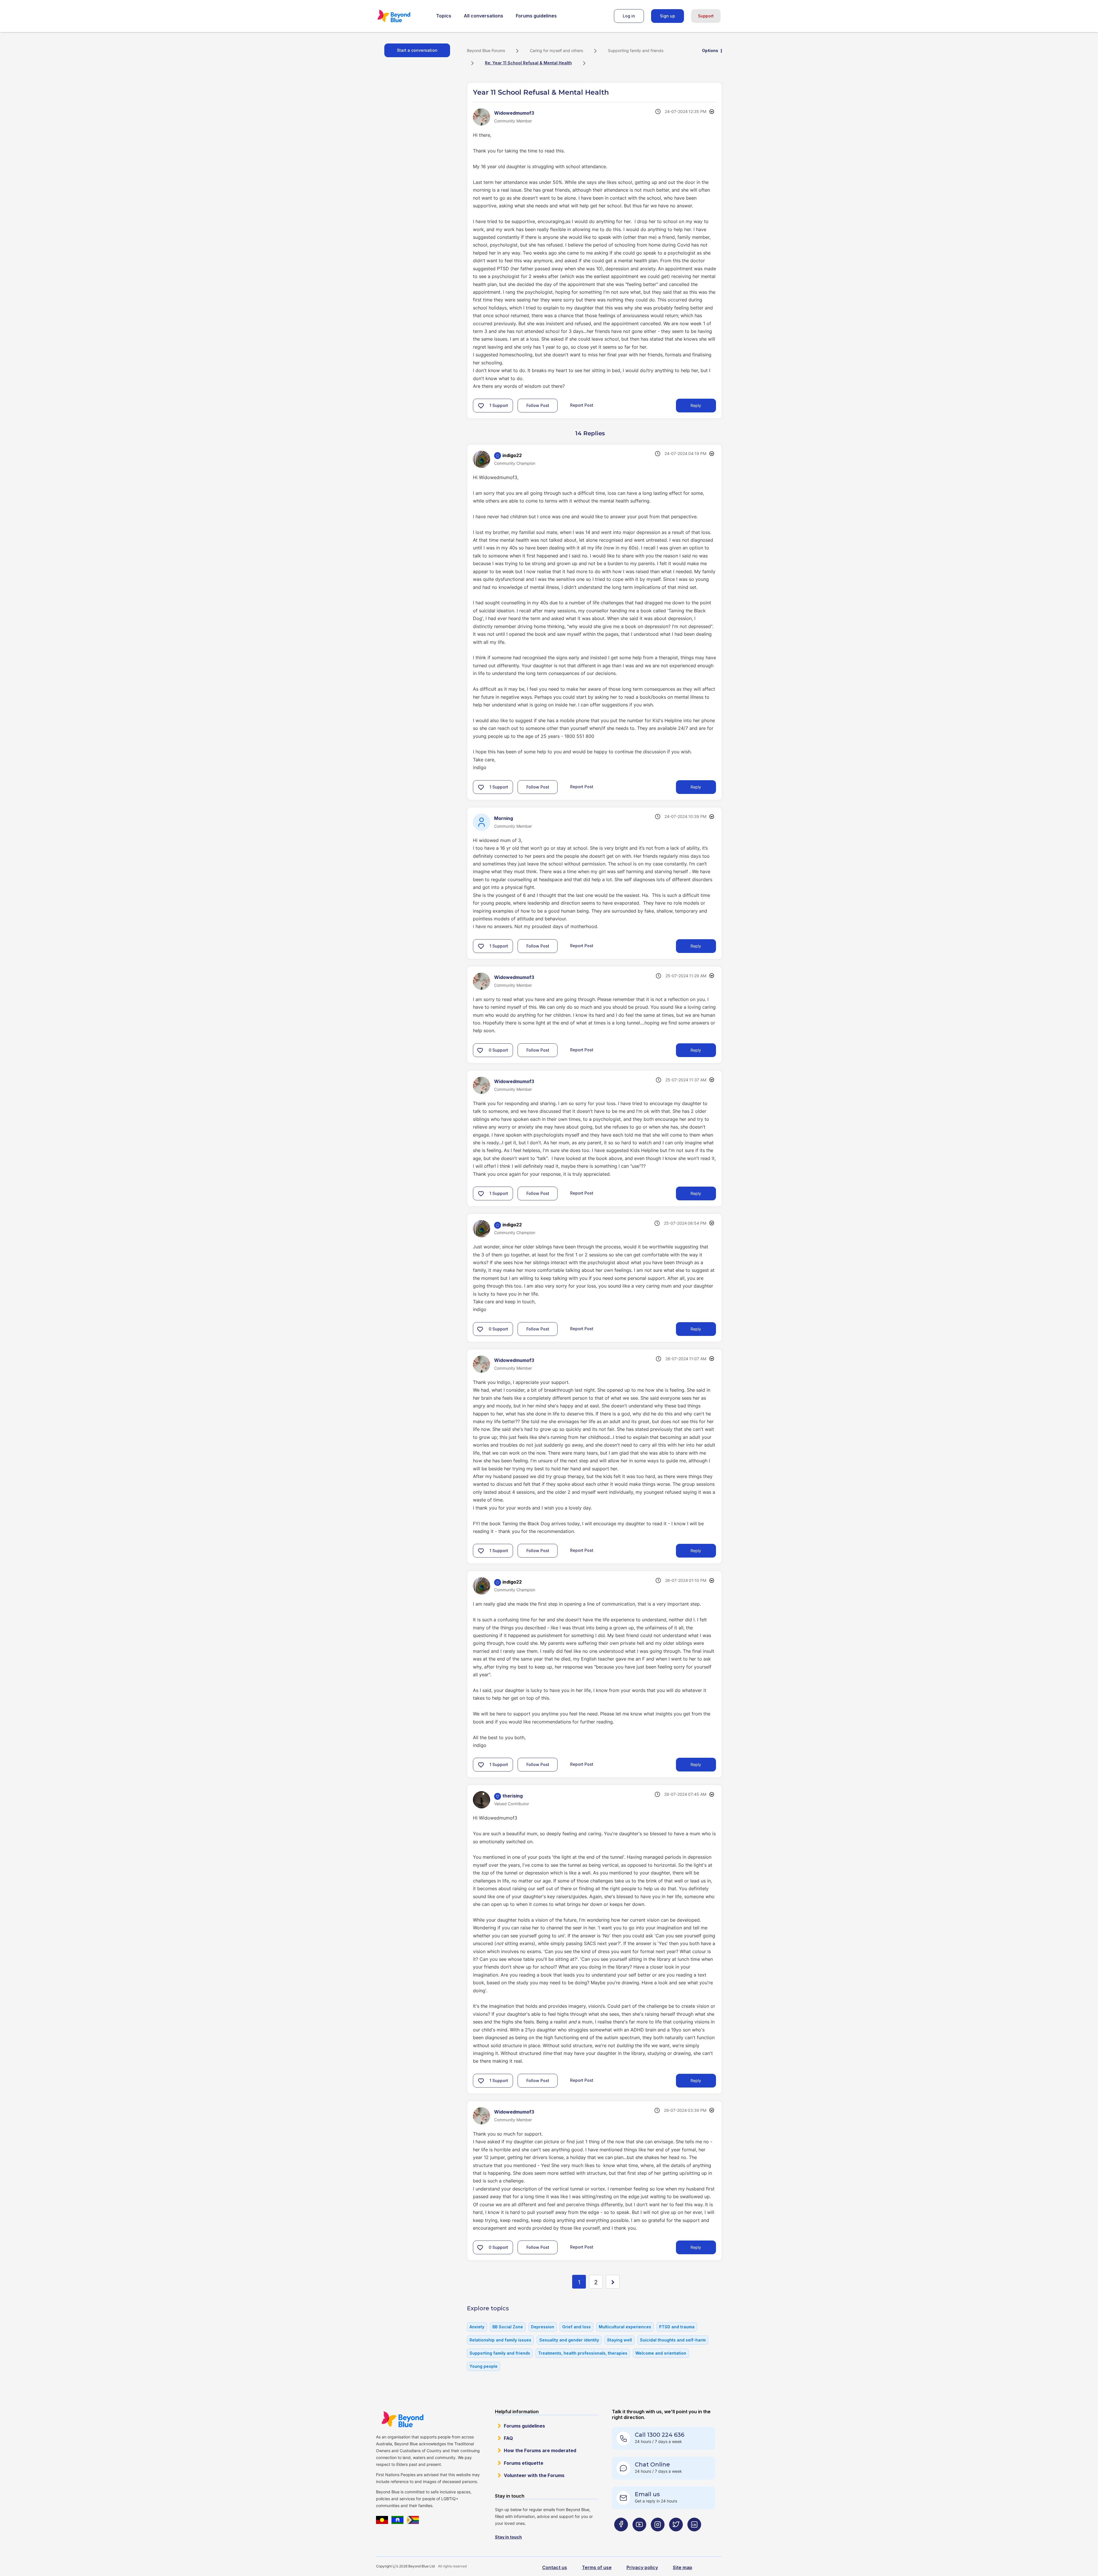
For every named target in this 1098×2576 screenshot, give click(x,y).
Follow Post (538, 405)
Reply (696, 405)
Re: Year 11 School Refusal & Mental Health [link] (528, 63)
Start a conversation (417, 50)
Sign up (668, 16)
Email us (647, 2494)
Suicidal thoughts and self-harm (673, 2340)
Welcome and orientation (661, 2353)
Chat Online (652, 2464)
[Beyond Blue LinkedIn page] (694, 2536)
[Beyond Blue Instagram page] (658, 2536)
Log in (629, 16)
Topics (444, 16)
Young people (484, 2366)
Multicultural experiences (625, 2327)
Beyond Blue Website (402, 2419)
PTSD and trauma (677, 2327)
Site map (683, 2567)
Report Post (582, 405)
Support (706, 16)
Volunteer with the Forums (534, 2475)
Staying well (619, 2340)
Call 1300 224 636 (660, 2435)
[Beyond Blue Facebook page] (621, 2536)
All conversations (484, 16)
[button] (481, 406)
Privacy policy (642, 2567)
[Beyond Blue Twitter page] (676, 2536)
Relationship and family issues (500, 2340)
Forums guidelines (536, 16)
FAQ (508, 2438)
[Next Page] (613, 2282)
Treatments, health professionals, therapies (583, 2353)
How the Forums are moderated (540, 2450)
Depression (543, 2327)
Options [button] (710, 50)
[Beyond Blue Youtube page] (639, 2536)
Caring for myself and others (556, 50)
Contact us (555, 2567)
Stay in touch (508, 2537)
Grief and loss (576, 2327)
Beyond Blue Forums (402, 16)
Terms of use (597, 2567)
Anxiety (477, 2327)
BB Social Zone (508, 2327)
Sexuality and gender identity (569, 2340)
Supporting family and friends (636, 50)
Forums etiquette (524, 2463)
